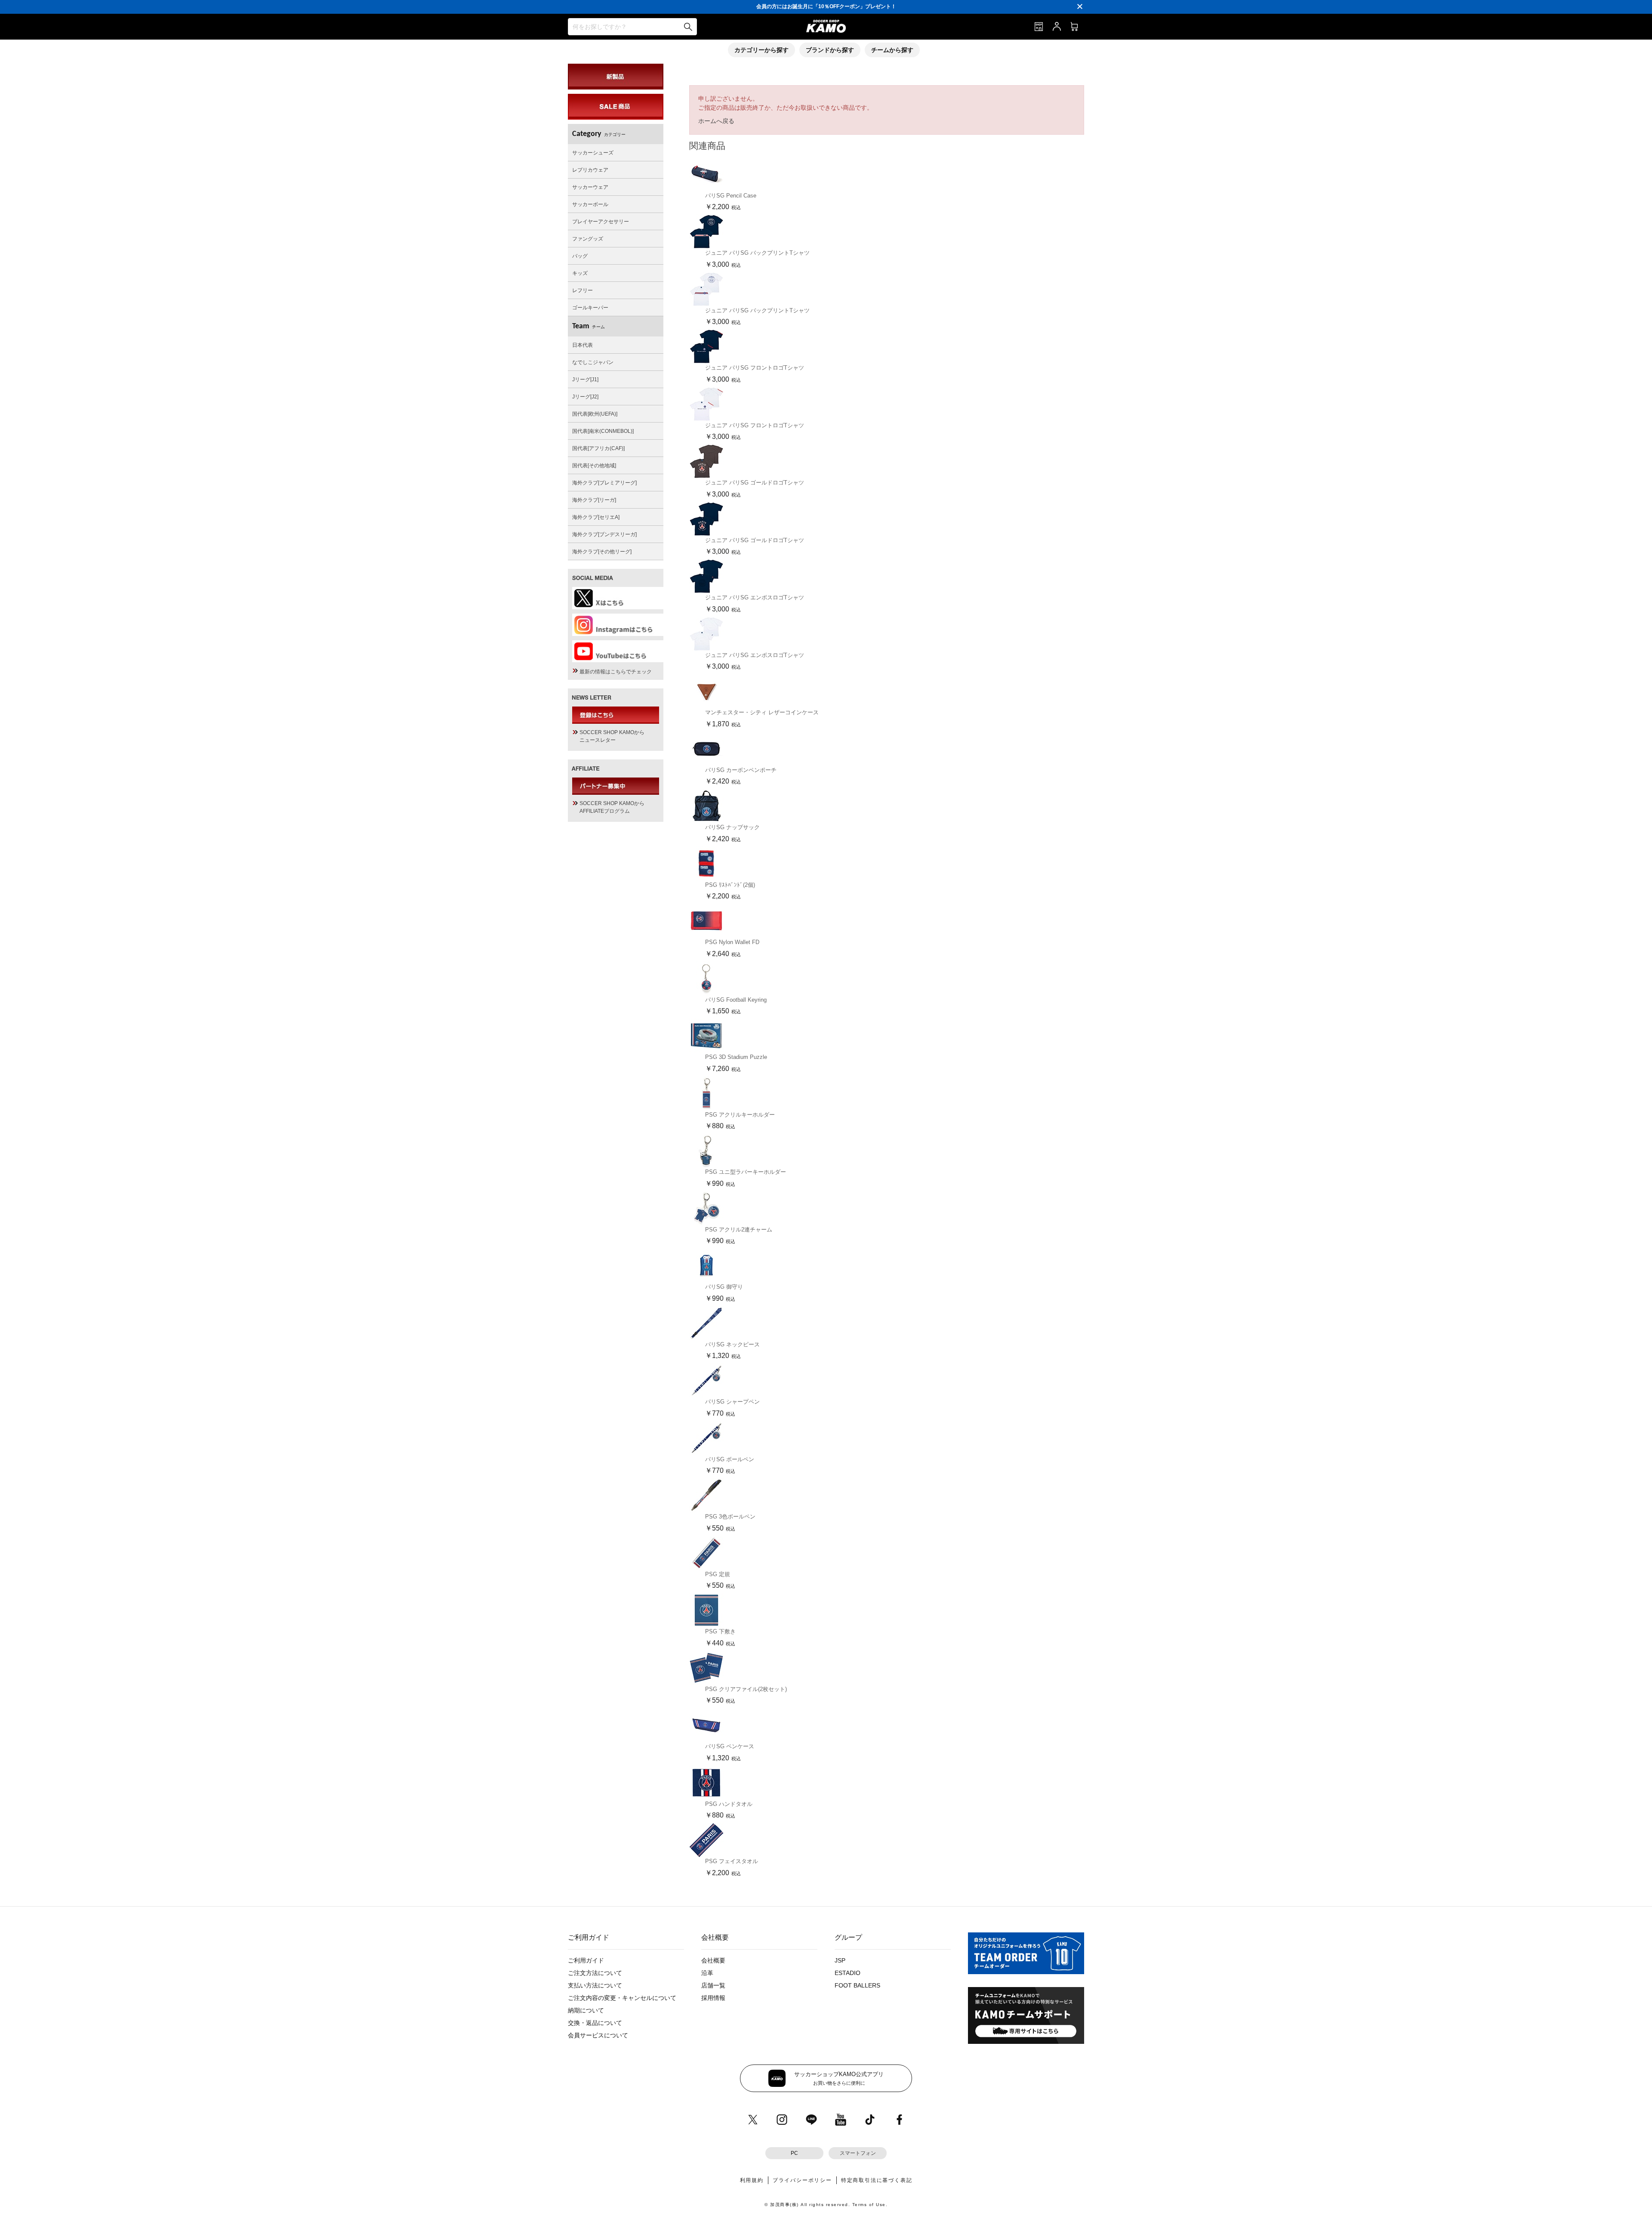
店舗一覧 (713, 1985)
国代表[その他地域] (594, 466)
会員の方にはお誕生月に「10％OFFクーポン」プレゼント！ (826, 6)
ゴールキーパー (590, 308)
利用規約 (752, 2180)
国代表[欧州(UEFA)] (595, 414)
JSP (840, 1960)
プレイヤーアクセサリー (601, 222)
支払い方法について (595, 1985)
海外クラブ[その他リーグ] (602, 552)
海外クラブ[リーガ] (594, 500)
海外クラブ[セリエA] (596, 517)
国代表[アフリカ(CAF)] (598, 448)
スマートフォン (858, 2153)
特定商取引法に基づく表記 (877, 2180)
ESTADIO (848, 1973)
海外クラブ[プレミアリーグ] (604, 483)
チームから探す (892, 50)
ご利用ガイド (586, 1960)
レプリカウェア (590, 170)
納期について (586, 2010)
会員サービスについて (598, 2035)
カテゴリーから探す (761, 50)
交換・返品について (595, 2023)
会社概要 (713, 1960)
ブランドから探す (830, 50)
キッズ (580, 273)
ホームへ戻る (716, 121)
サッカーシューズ (593, 153)
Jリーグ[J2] (585, 397)
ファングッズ (588, 239)
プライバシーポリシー (802, 2180)
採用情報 (713, 1998)
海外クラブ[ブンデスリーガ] (604, 534)
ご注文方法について (595, 1973)
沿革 (707, 1973)
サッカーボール (590, 204)
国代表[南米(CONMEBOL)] (603, 431)
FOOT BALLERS (857, 1985)
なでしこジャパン (593, 362)
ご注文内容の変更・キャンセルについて (622, 1998)
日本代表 (583, 345)
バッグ (580, 256)
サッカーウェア (590, 187)
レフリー (583, 290)
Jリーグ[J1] (585, 380)
